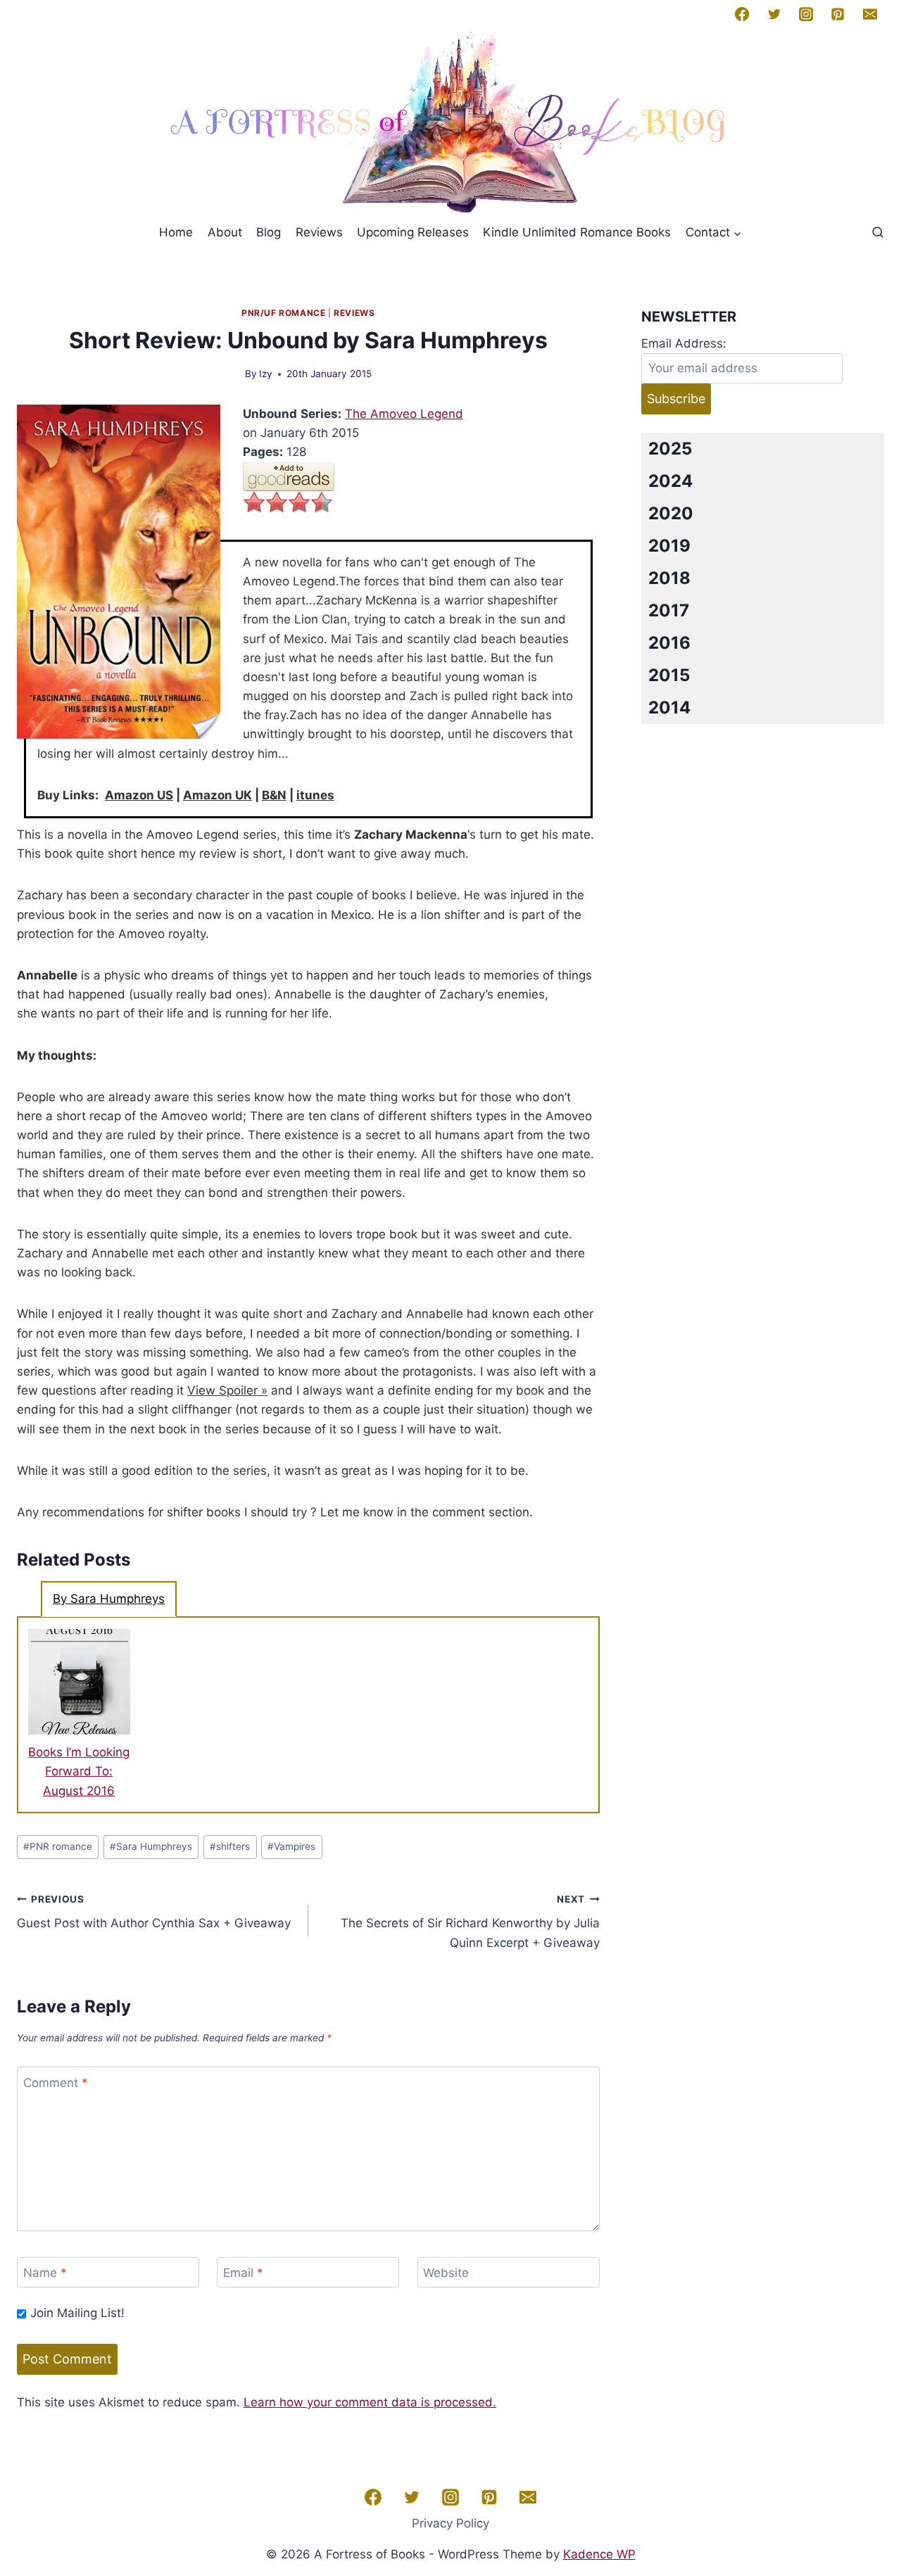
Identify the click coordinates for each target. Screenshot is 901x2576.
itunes (315, 795)
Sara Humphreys (151, 1846)
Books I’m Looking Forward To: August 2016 (79, 1771)
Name (45, 2273)
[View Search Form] (878, 233)
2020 (671, 513)
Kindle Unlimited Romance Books (577, 232)
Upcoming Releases (413, 232)
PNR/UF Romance (283, 313)
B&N (274, 795)
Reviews (319, 232)
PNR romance (58, 1846)
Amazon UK (218, 795)
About (225, 232)
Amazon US (139, 795)
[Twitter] (774, 14)
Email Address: (684, 343)
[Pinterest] (838, 14)
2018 (669, 578)
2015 (669, 675)
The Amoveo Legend (404, 414)
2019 (669, 546)
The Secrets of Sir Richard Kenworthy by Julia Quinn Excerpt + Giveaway (470, 1922)
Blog (269, 232)
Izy (266, 374)
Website (446, 2273)
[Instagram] (806, 14)
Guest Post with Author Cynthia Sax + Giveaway (154, 1912)
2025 (670, 449)
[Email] (870, 14)
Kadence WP (599, 2554)
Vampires (291, 1846)
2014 (669, 708)
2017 (669, 610)
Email (243, 2273)
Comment (56, 2083)
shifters (230, 1846)
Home (176, 232)
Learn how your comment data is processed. (370, 2402)
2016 (669, 643)
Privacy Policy (450, 2523)
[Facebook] (742, 14)
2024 (670, 481)
